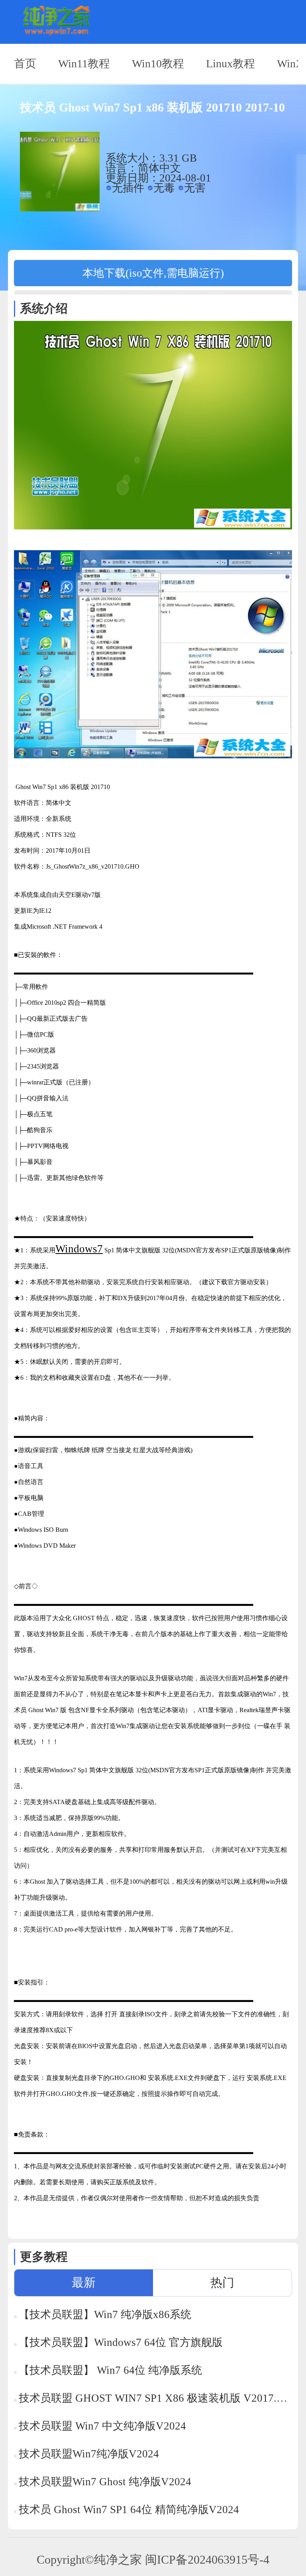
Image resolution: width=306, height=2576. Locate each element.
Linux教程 (230, 63)
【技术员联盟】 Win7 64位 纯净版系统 (110, 2370)
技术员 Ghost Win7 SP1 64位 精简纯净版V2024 (129, 2510)
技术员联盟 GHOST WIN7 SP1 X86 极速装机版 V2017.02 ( (155, 2398)
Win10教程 (158, 63)
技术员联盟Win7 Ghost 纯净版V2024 (105, 2482)
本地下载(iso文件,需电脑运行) (153, 273)
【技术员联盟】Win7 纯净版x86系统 (105, 2314)
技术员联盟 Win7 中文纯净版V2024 (102, 2426)
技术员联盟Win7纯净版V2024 (89, 2454)
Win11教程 (84, 63)
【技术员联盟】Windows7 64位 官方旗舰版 (121, 2342)
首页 (25, 63)
